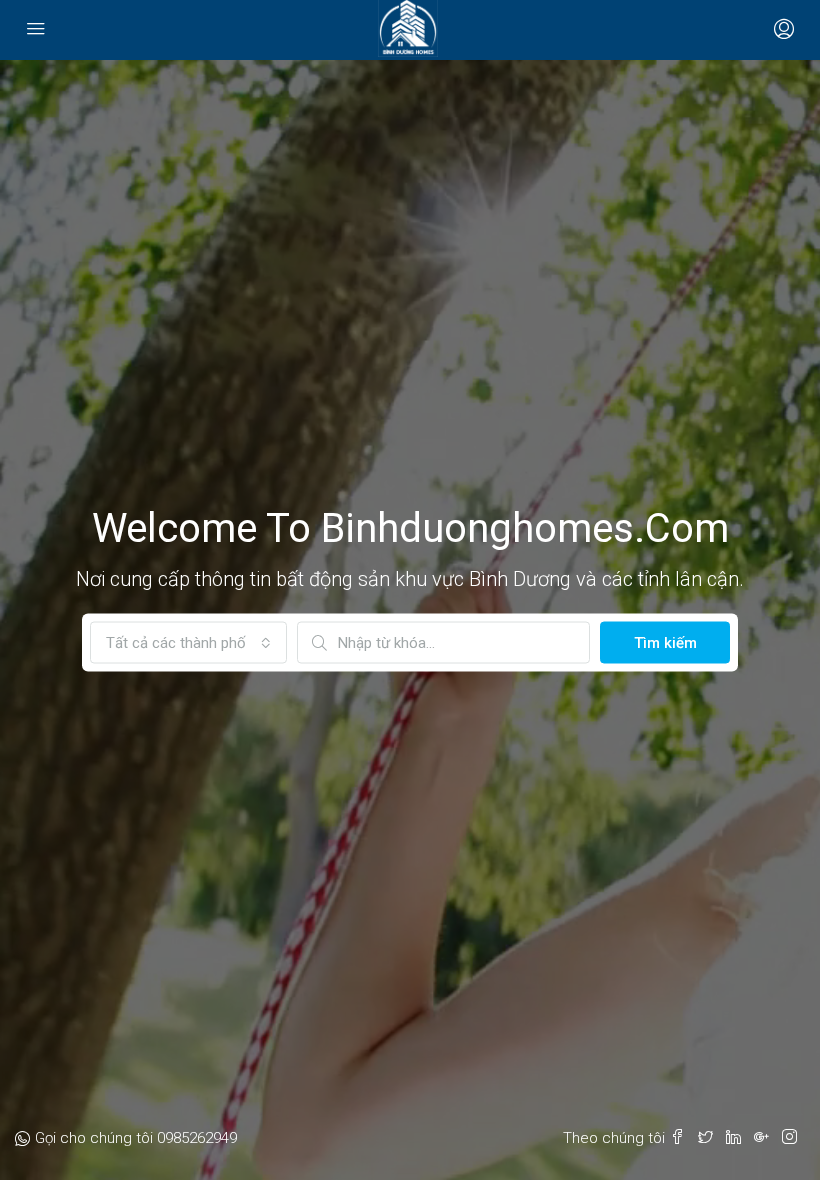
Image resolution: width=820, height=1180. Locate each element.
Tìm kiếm (665, 643)
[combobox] (188, 643)
